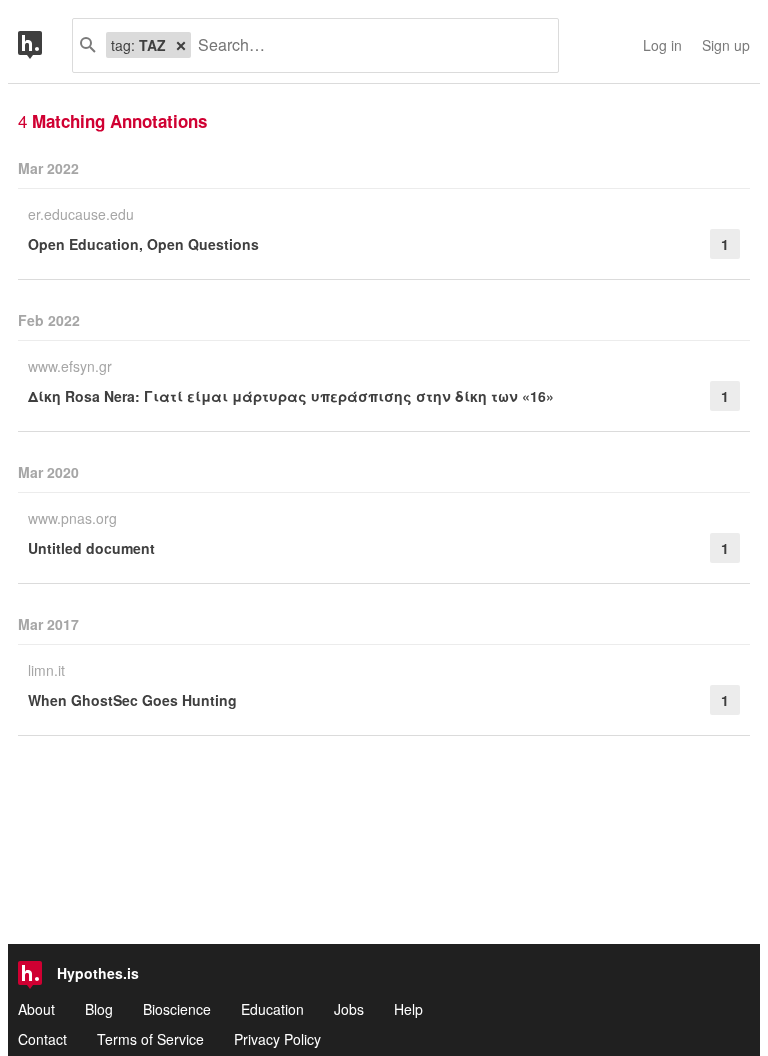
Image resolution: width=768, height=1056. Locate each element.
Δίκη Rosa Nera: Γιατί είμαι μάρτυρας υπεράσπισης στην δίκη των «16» (291, 396)
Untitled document (91, 548)
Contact (42, 1039)
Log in (662, 45)
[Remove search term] (181, 45)
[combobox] (367, 45)
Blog (99, 1009)
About (36, 1009)
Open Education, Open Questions (143, 244)
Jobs (349, 1009)
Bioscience (177, 1009)
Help (408, 1009)
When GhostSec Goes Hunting (132, 700)
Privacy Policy (277, 1039)
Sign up (726, 45)
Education (272, 1009)
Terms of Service (150, 1039)
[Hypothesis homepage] (45, 45)
